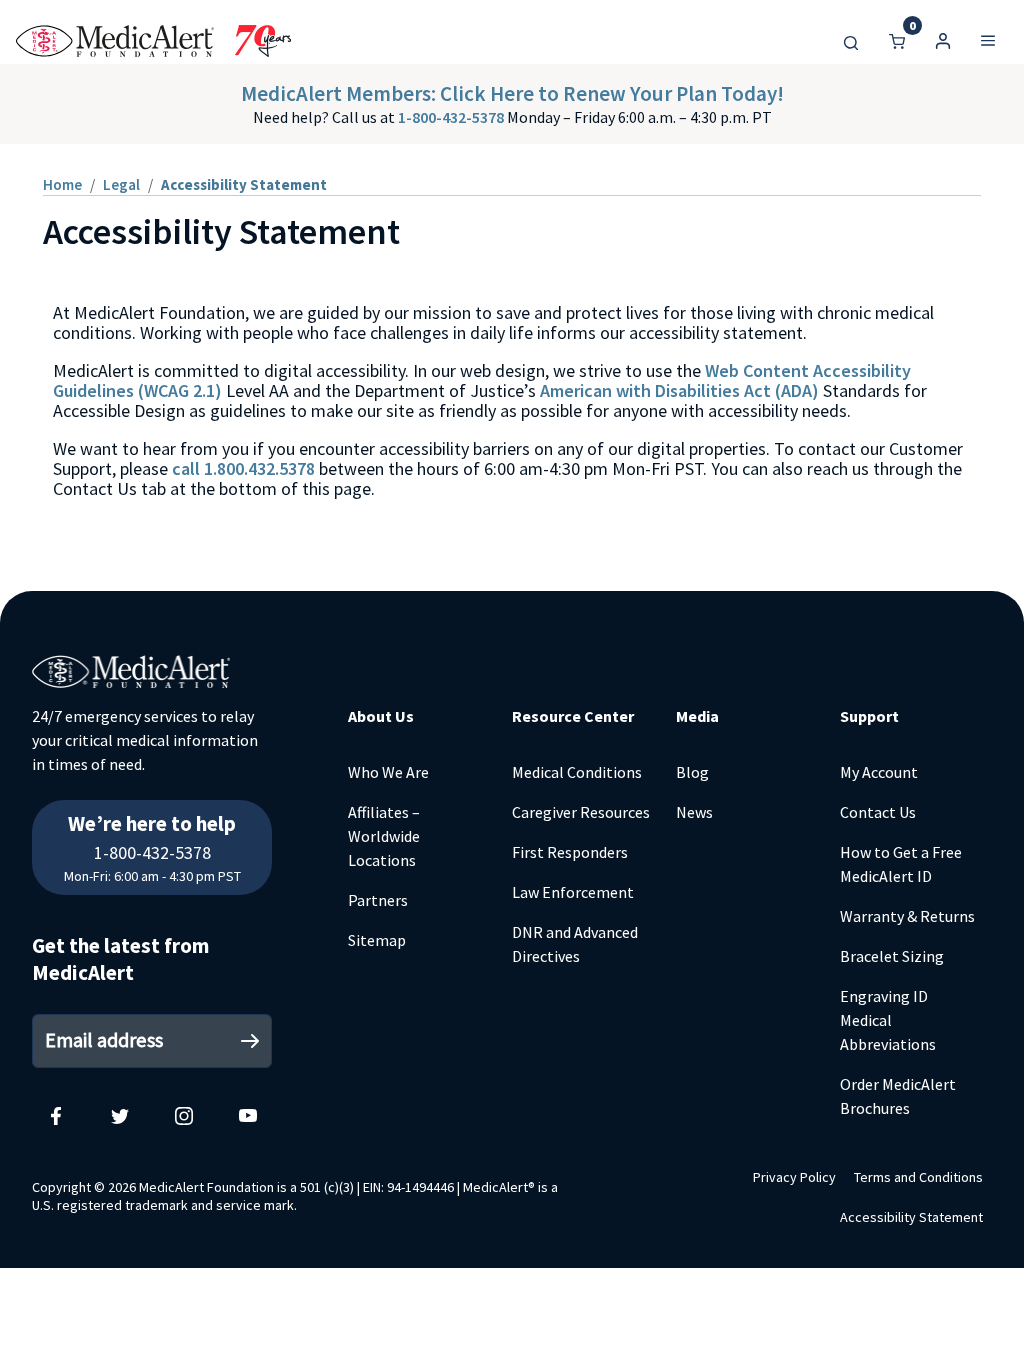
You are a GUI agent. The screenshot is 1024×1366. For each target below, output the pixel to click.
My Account (879, 772)
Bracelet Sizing (892, 956)
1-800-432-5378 (452, 117)
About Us (381, 716)
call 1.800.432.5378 (243, 468)
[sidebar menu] (988, 41)
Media (697, 716)
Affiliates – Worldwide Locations (384, 836)
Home (62, 184)
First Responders (570, 852)
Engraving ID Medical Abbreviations (888, 1020)
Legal (121, 184)
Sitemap (377, 940)
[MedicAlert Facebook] (56, 1116)
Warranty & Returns (907, 916)
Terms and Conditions (918, 1177)
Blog (692, 772)
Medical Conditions (577, 772)
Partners (378, 900)
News (694, 812)
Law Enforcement (573, 892)
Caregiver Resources (581, 812)
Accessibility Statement (911, 1217)
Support (869, 716)
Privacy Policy (794, 1177)
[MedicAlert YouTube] (248, 1116)
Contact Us (878, 812)
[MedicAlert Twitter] (120, 1116)
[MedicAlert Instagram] (184, 1116)
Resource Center (573, 716)
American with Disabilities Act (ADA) (679, 390)
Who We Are (388, 772)
